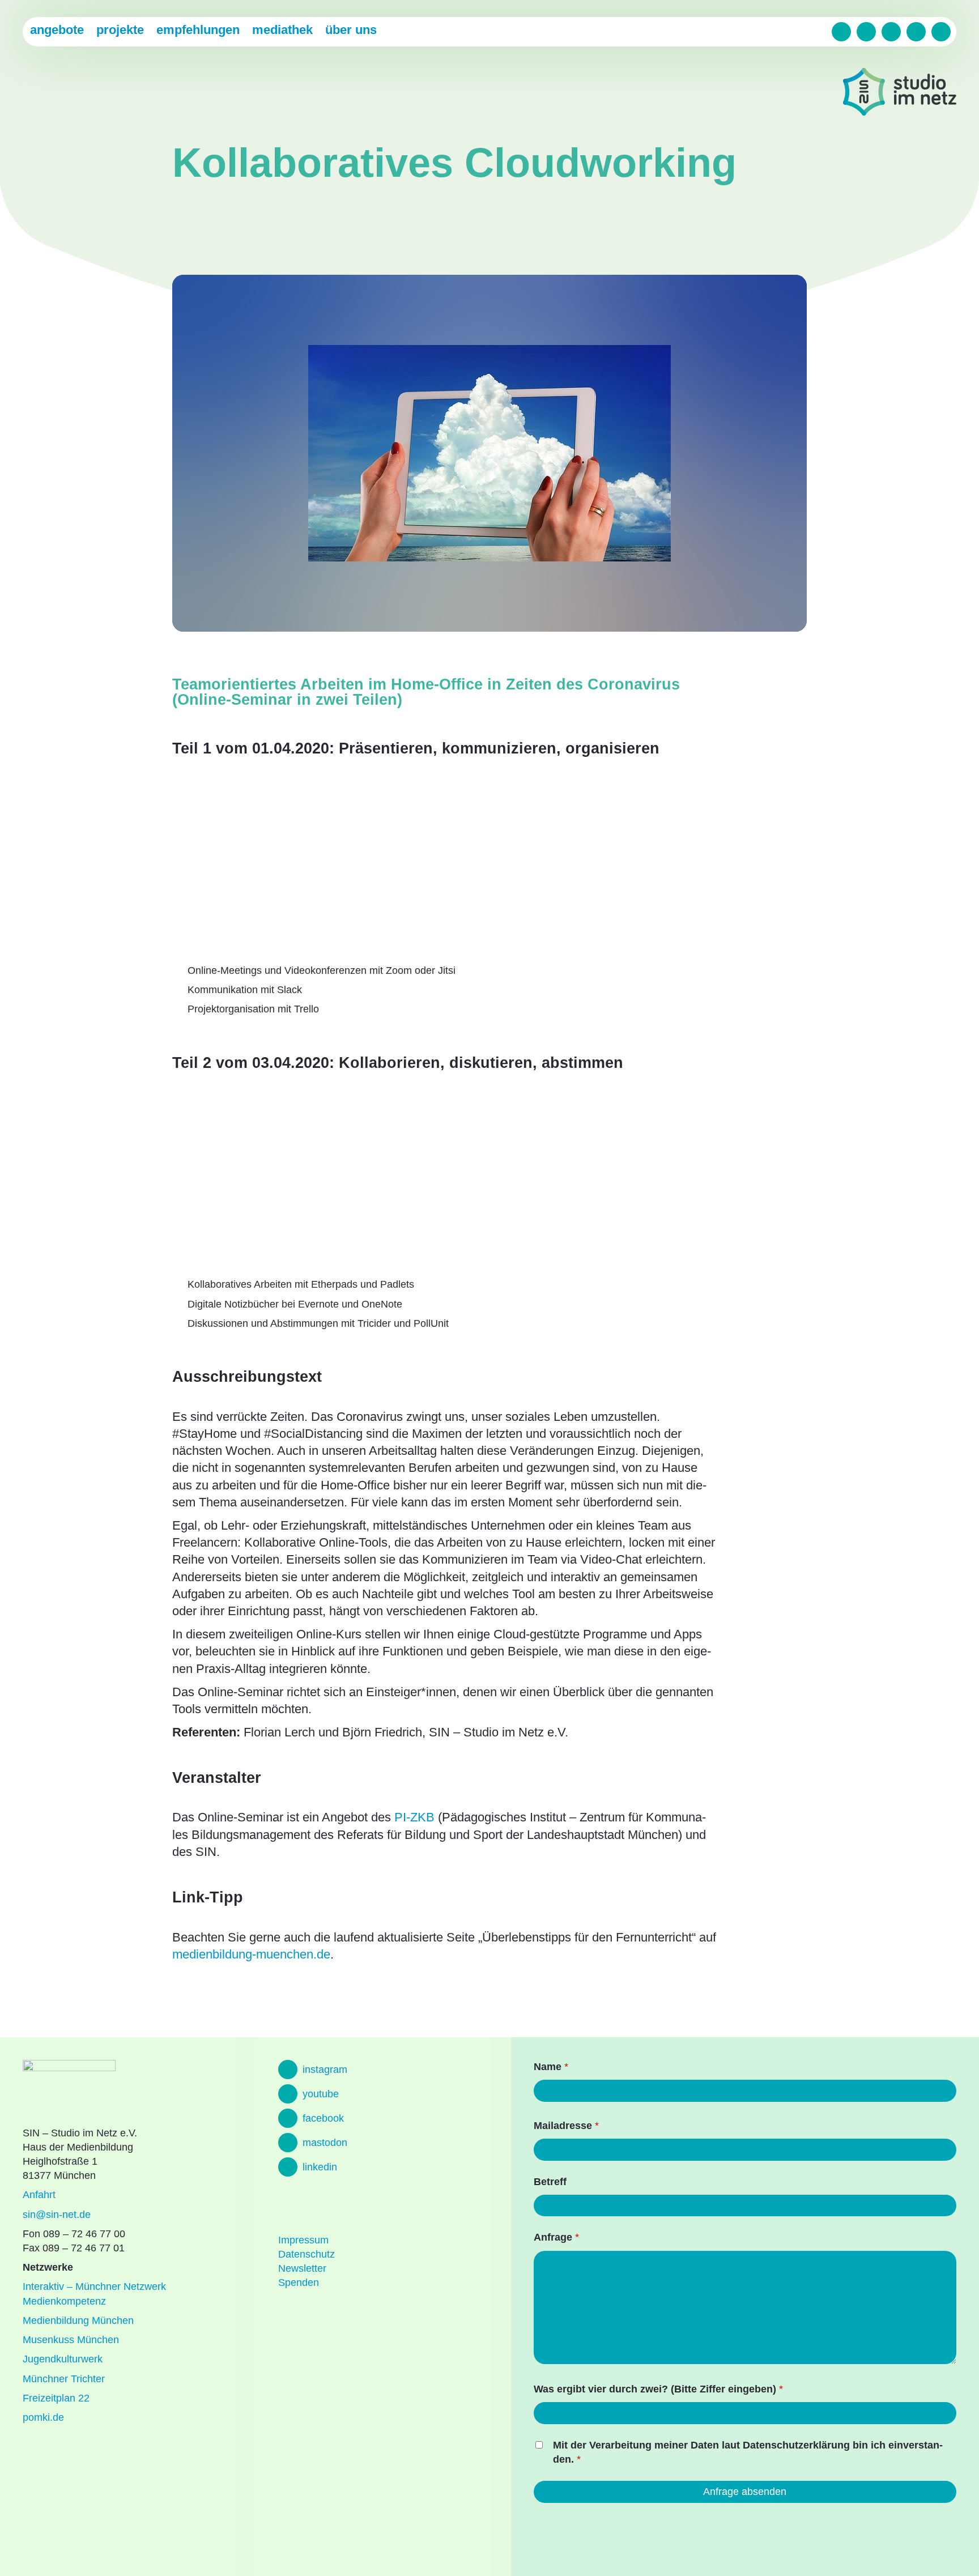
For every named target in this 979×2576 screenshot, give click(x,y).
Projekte (120, 30)
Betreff (550, 2182)
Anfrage (556, 2237)
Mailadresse (566, 2126)
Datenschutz (307, 2254)
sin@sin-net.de (57, 2215)
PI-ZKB (414, 1817)
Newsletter (302, 2268)
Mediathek (282, 30)
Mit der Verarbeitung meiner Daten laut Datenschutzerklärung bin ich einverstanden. (748, 2452)
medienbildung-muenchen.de (251, 1954)
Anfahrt (39, 2195)
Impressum (303, 2240)
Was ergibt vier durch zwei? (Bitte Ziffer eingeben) (658, 2389)
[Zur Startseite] (900, 94)
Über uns (351, 30)
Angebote (57, 30)
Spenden (299, 2283)
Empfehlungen (198, 30)
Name (551, 2067)
